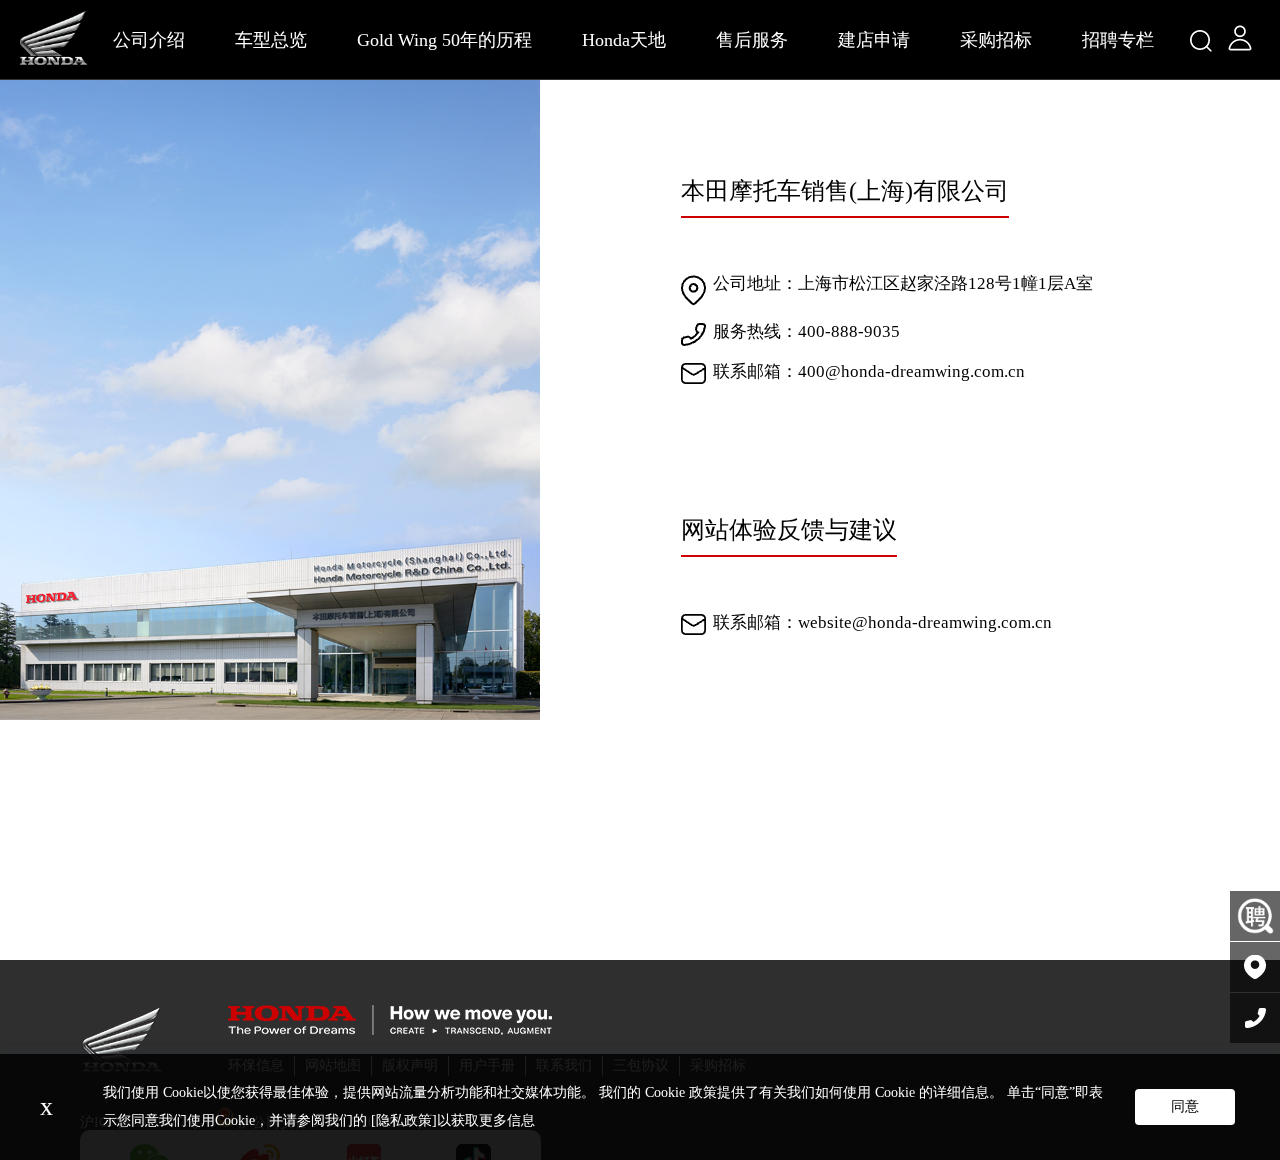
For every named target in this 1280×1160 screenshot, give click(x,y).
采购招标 (996, 40)
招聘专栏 (1118, 40)
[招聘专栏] (1255, 916)
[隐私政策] (404, 1120)
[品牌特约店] (1255, 967)
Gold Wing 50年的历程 (444, 40)
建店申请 (874, 40)
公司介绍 (149, 40)
